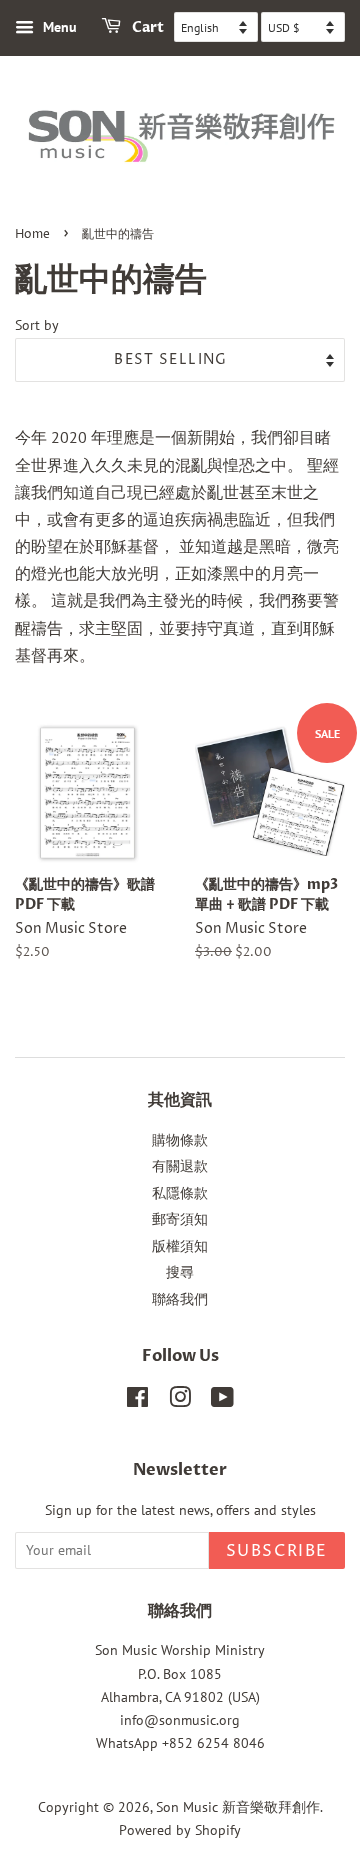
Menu (58, 27)
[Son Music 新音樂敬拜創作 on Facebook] (137, 1401)
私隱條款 (180, 1193)
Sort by (37, 324)
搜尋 (180, 1272)
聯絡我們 (180, 1299)
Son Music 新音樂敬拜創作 (238, 1807)
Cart (146, 27)
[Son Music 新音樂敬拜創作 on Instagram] (180, 1401)
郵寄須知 (180, 1219)
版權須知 (180, 1246)
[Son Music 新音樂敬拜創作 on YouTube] (222, 1401)
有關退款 (180, 1166)
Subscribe (277, 1551)
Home (32, 234)
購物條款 (180, 1140)
